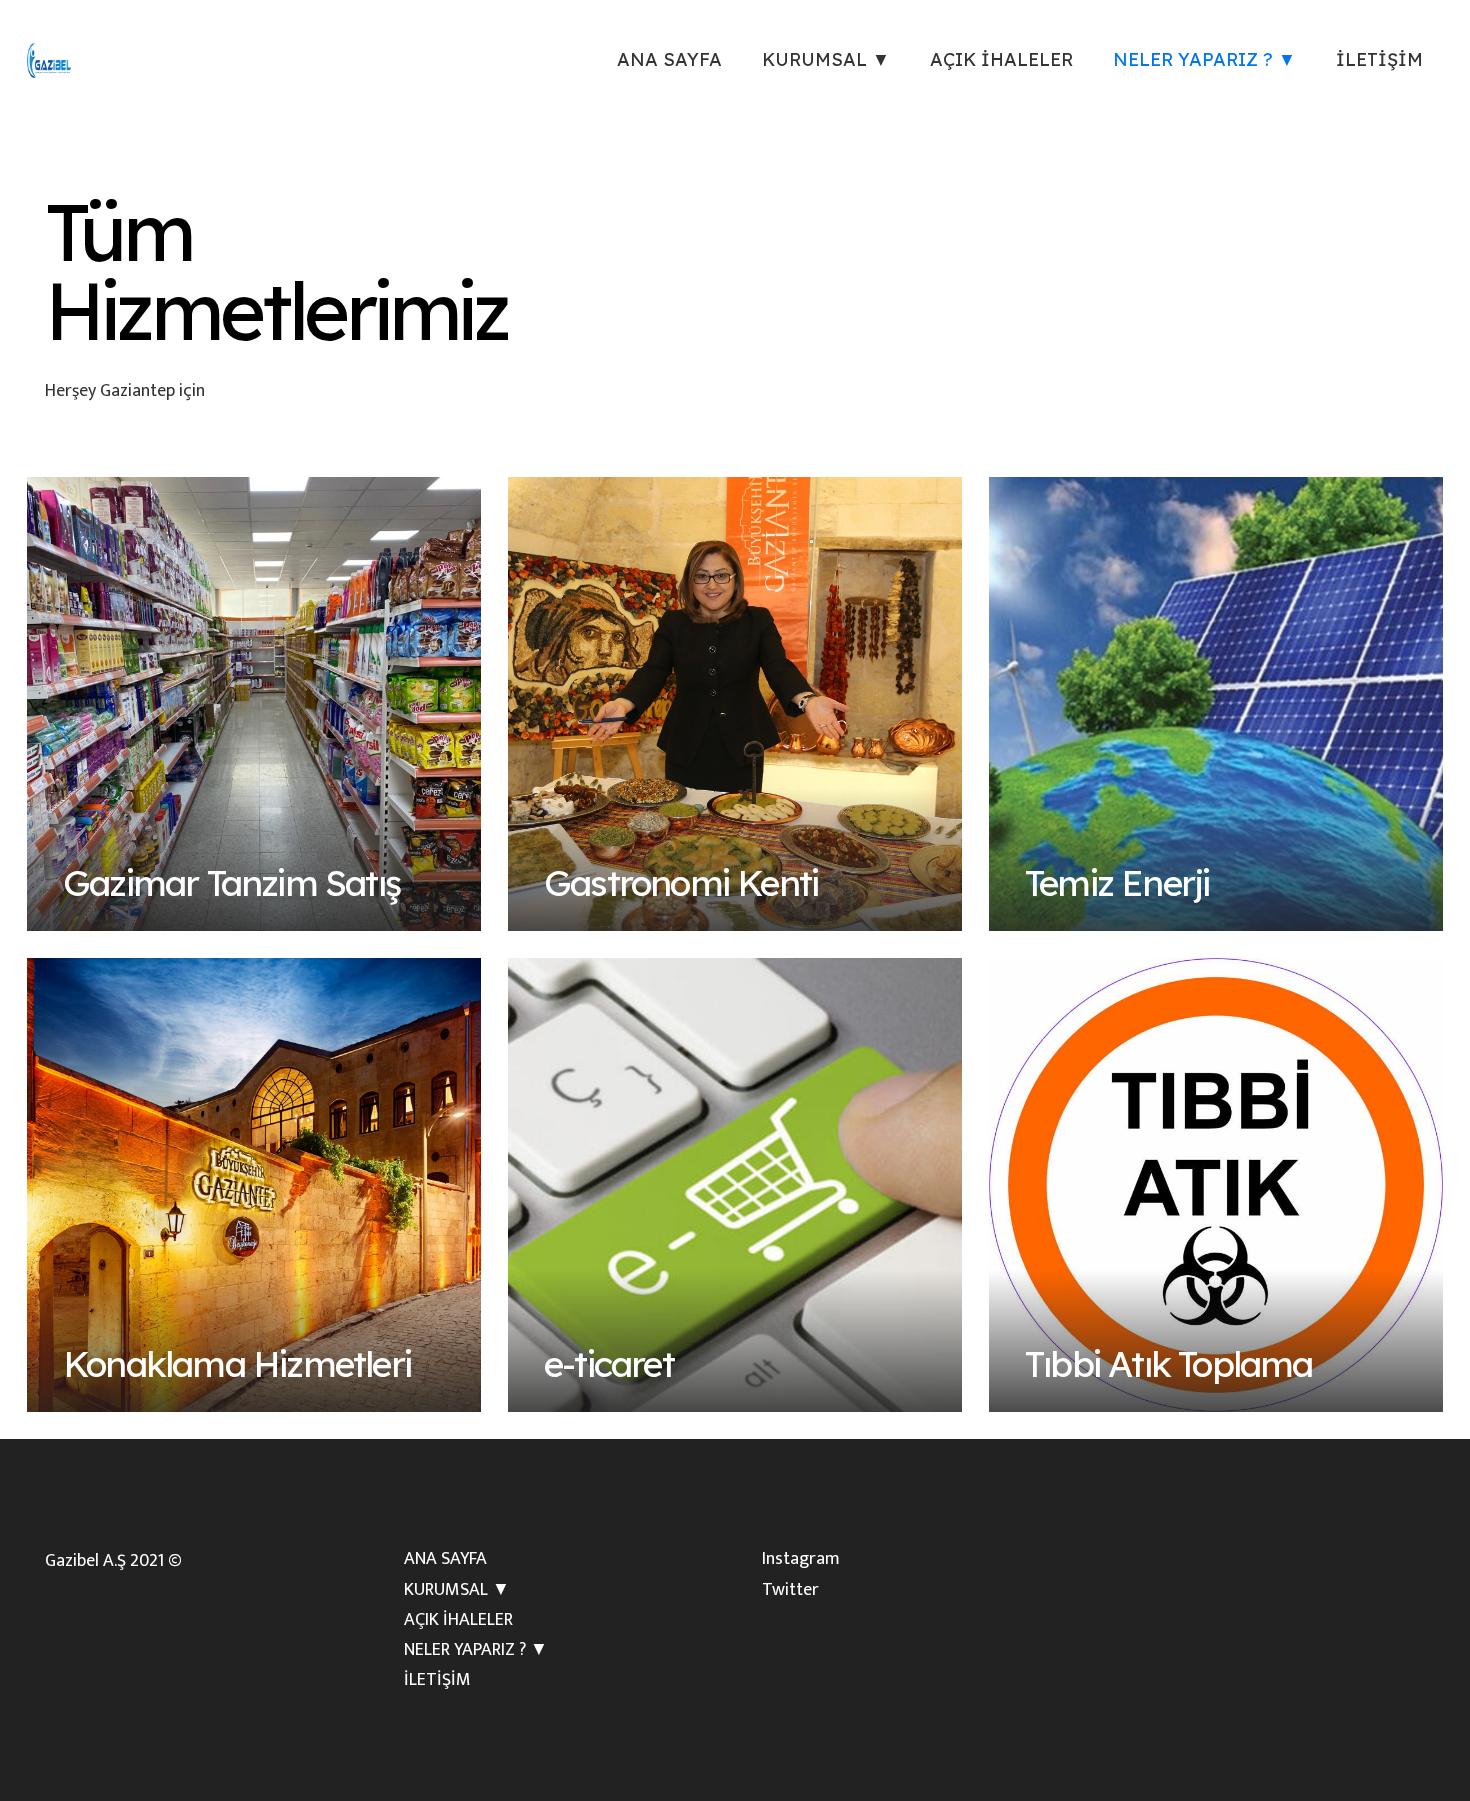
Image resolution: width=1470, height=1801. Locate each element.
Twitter (790, 1590)
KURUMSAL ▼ (457, 1590)
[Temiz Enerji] (1216, 704)
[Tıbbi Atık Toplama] (1216, 1185)
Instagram (801, 1559)
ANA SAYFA (445, 1559)
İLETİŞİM (437, 1680)
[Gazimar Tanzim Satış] (254, 704)
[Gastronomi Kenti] (735, 704)
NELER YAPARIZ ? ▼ (476, 1650)
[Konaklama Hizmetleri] (254, 1185)
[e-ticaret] (735, 1185)
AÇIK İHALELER (458, 1620)
